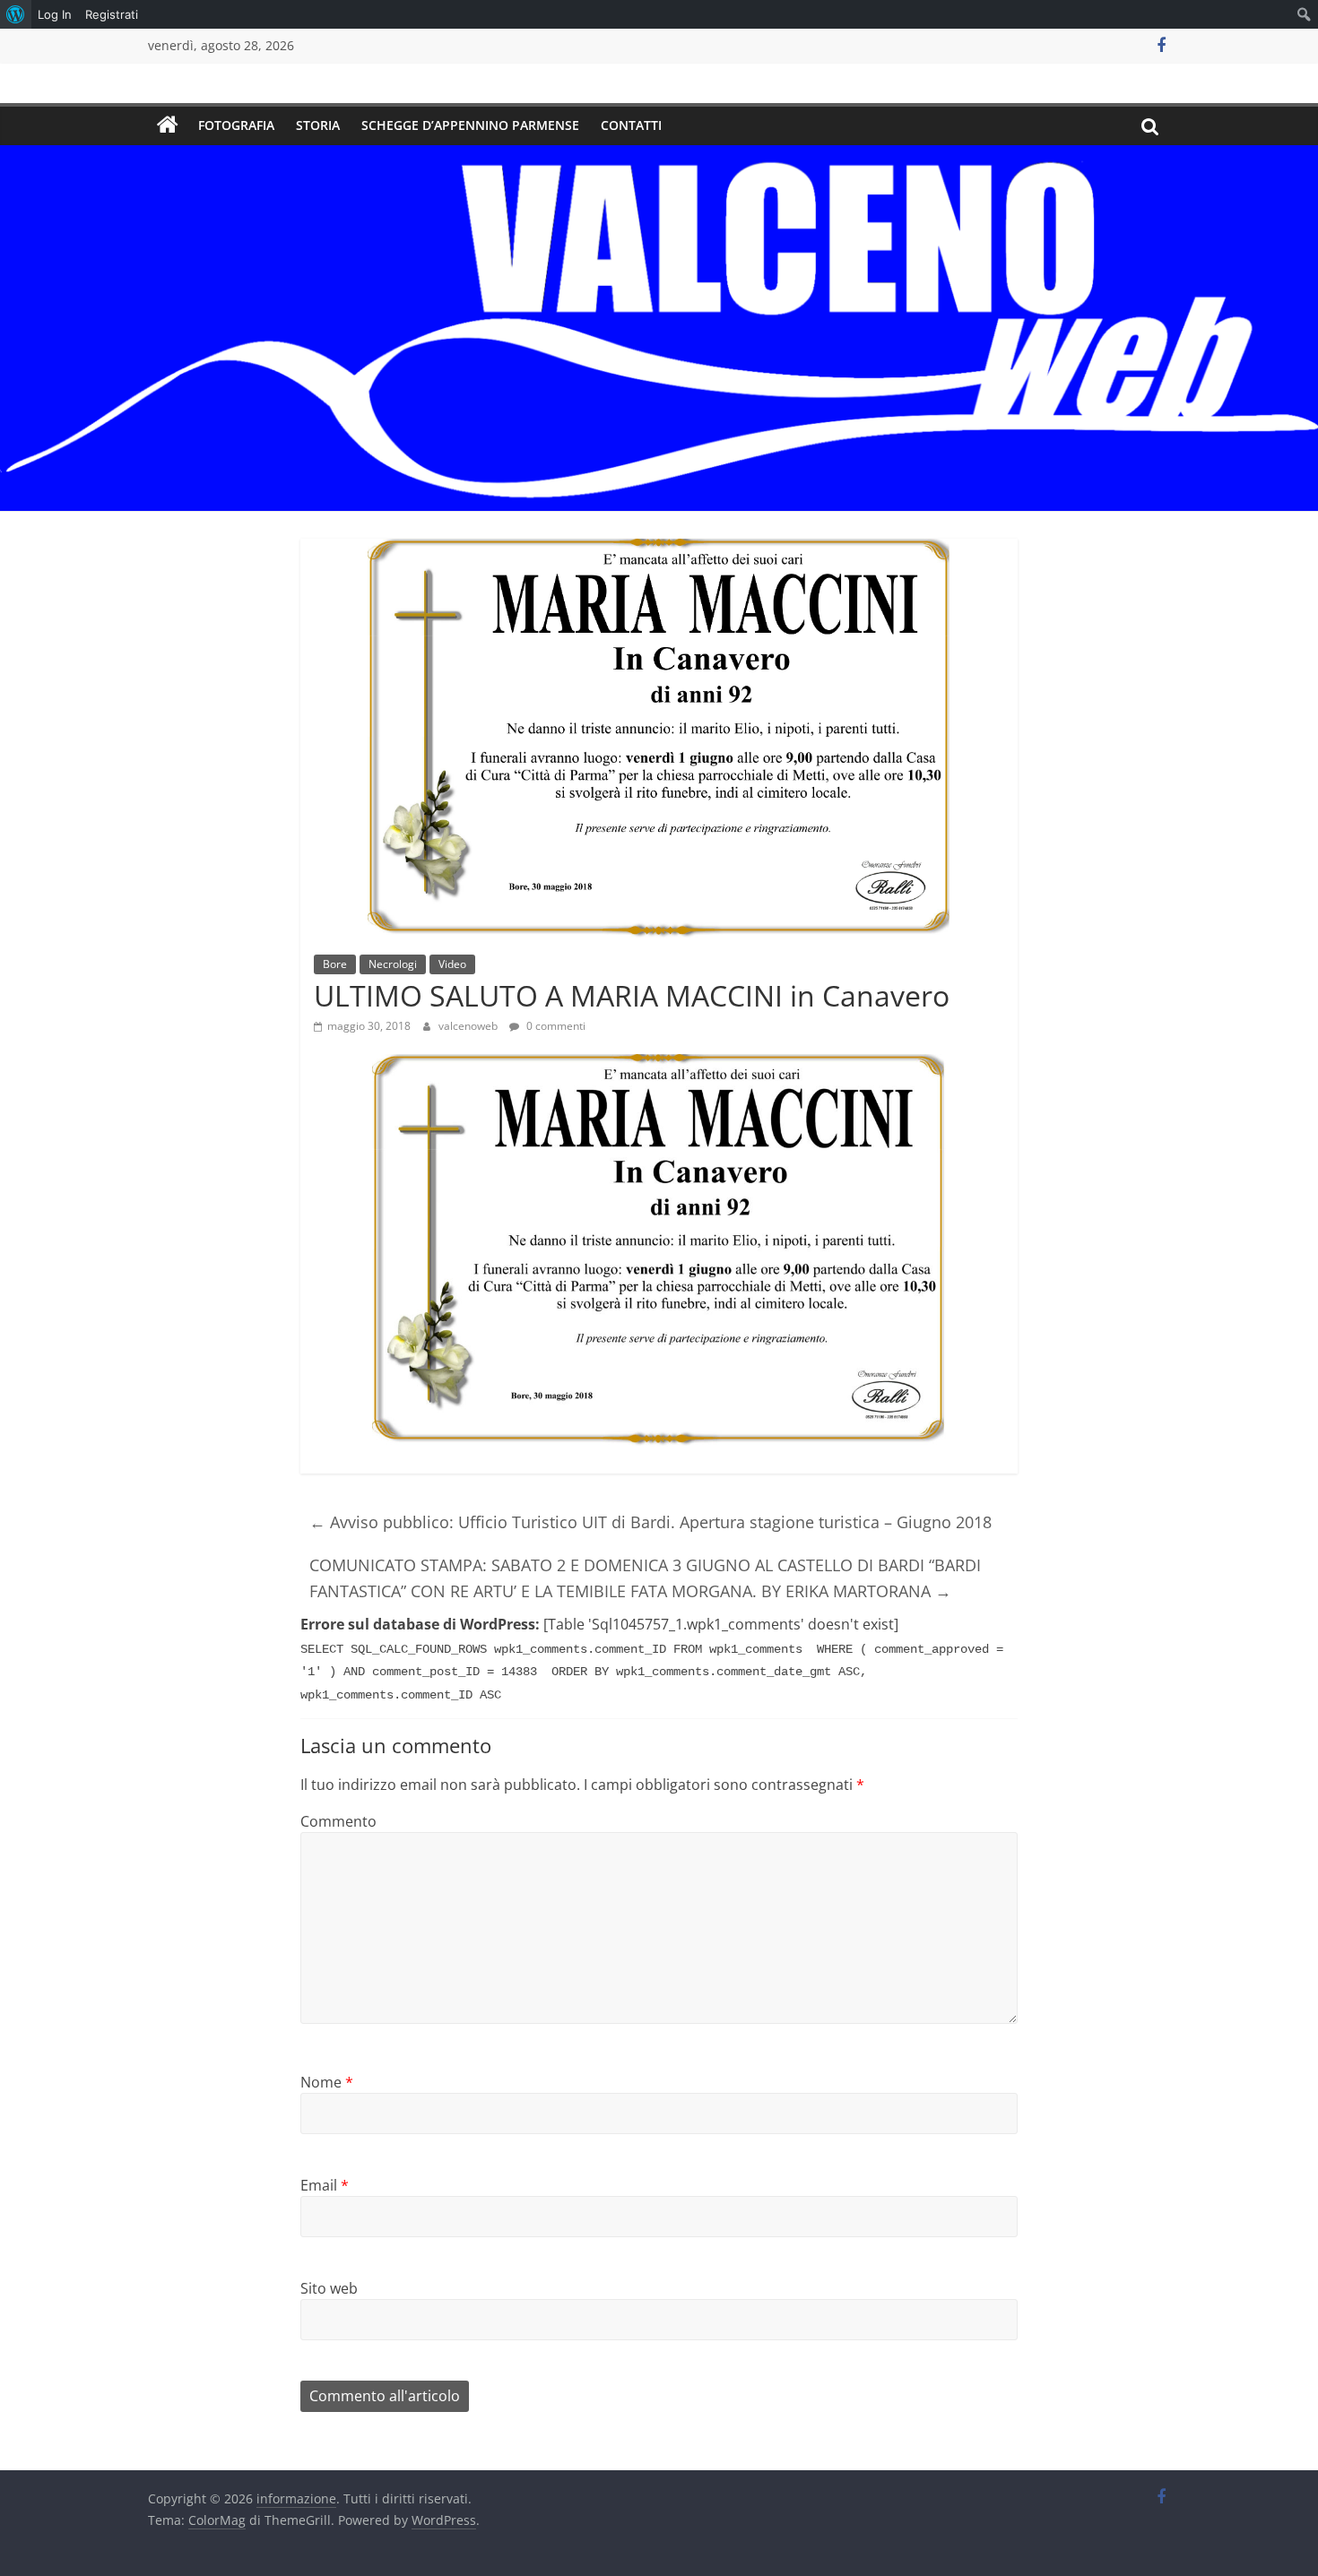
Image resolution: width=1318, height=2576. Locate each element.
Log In (55, 14)
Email (325, 2185)
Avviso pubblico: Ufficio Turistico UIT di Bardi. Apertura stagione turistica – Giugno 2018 (650, 1522)
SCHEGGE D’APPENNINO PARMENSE (470, 125)
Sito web (329, 2288)
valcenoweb (469, 1026)
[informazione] (168, 125)
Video (452, 964)
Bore (335, 964)
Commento (338, 1821)
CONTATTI (631, 125)
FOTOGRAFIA (236, 125)
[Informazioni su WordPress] (16, 14)
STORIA (318, 125)
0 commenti (555, 1026)
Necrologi (393, 964)
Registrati (112, 14)
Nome (327, 2082)
